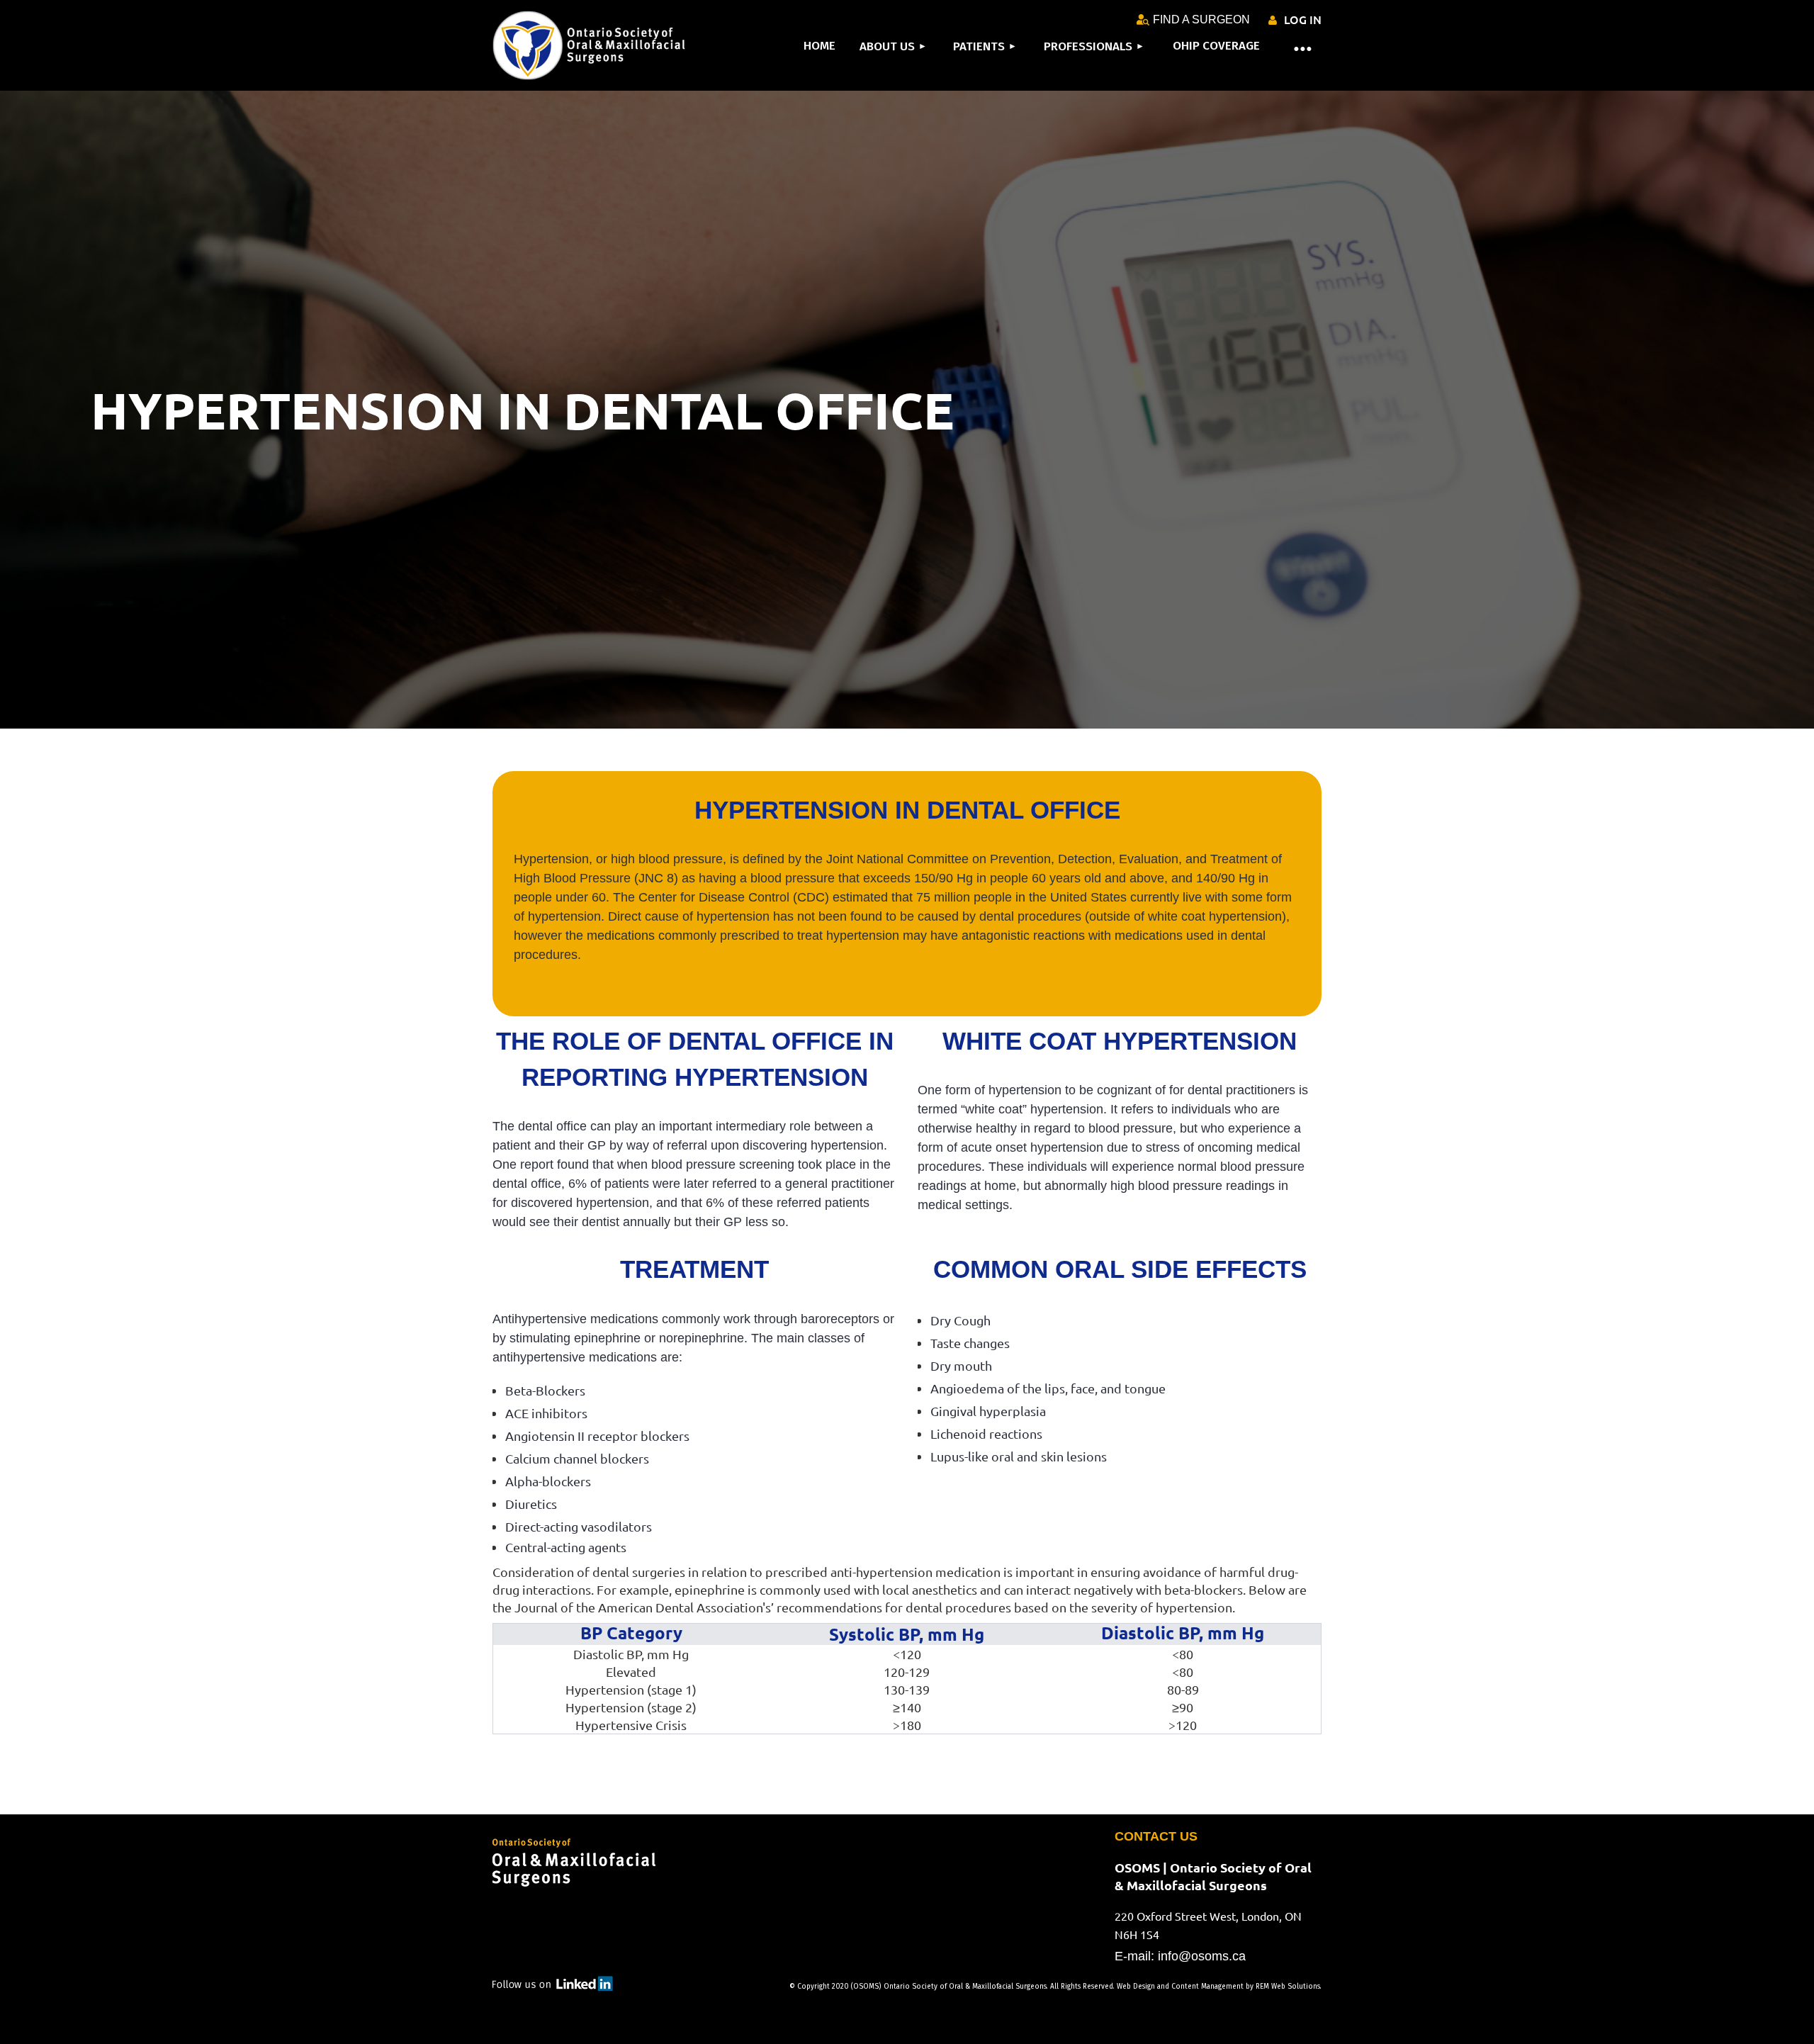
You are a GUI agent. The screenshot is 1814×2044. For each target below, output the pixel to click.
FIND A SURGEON (1201, 19)
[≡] (1293, 47)
